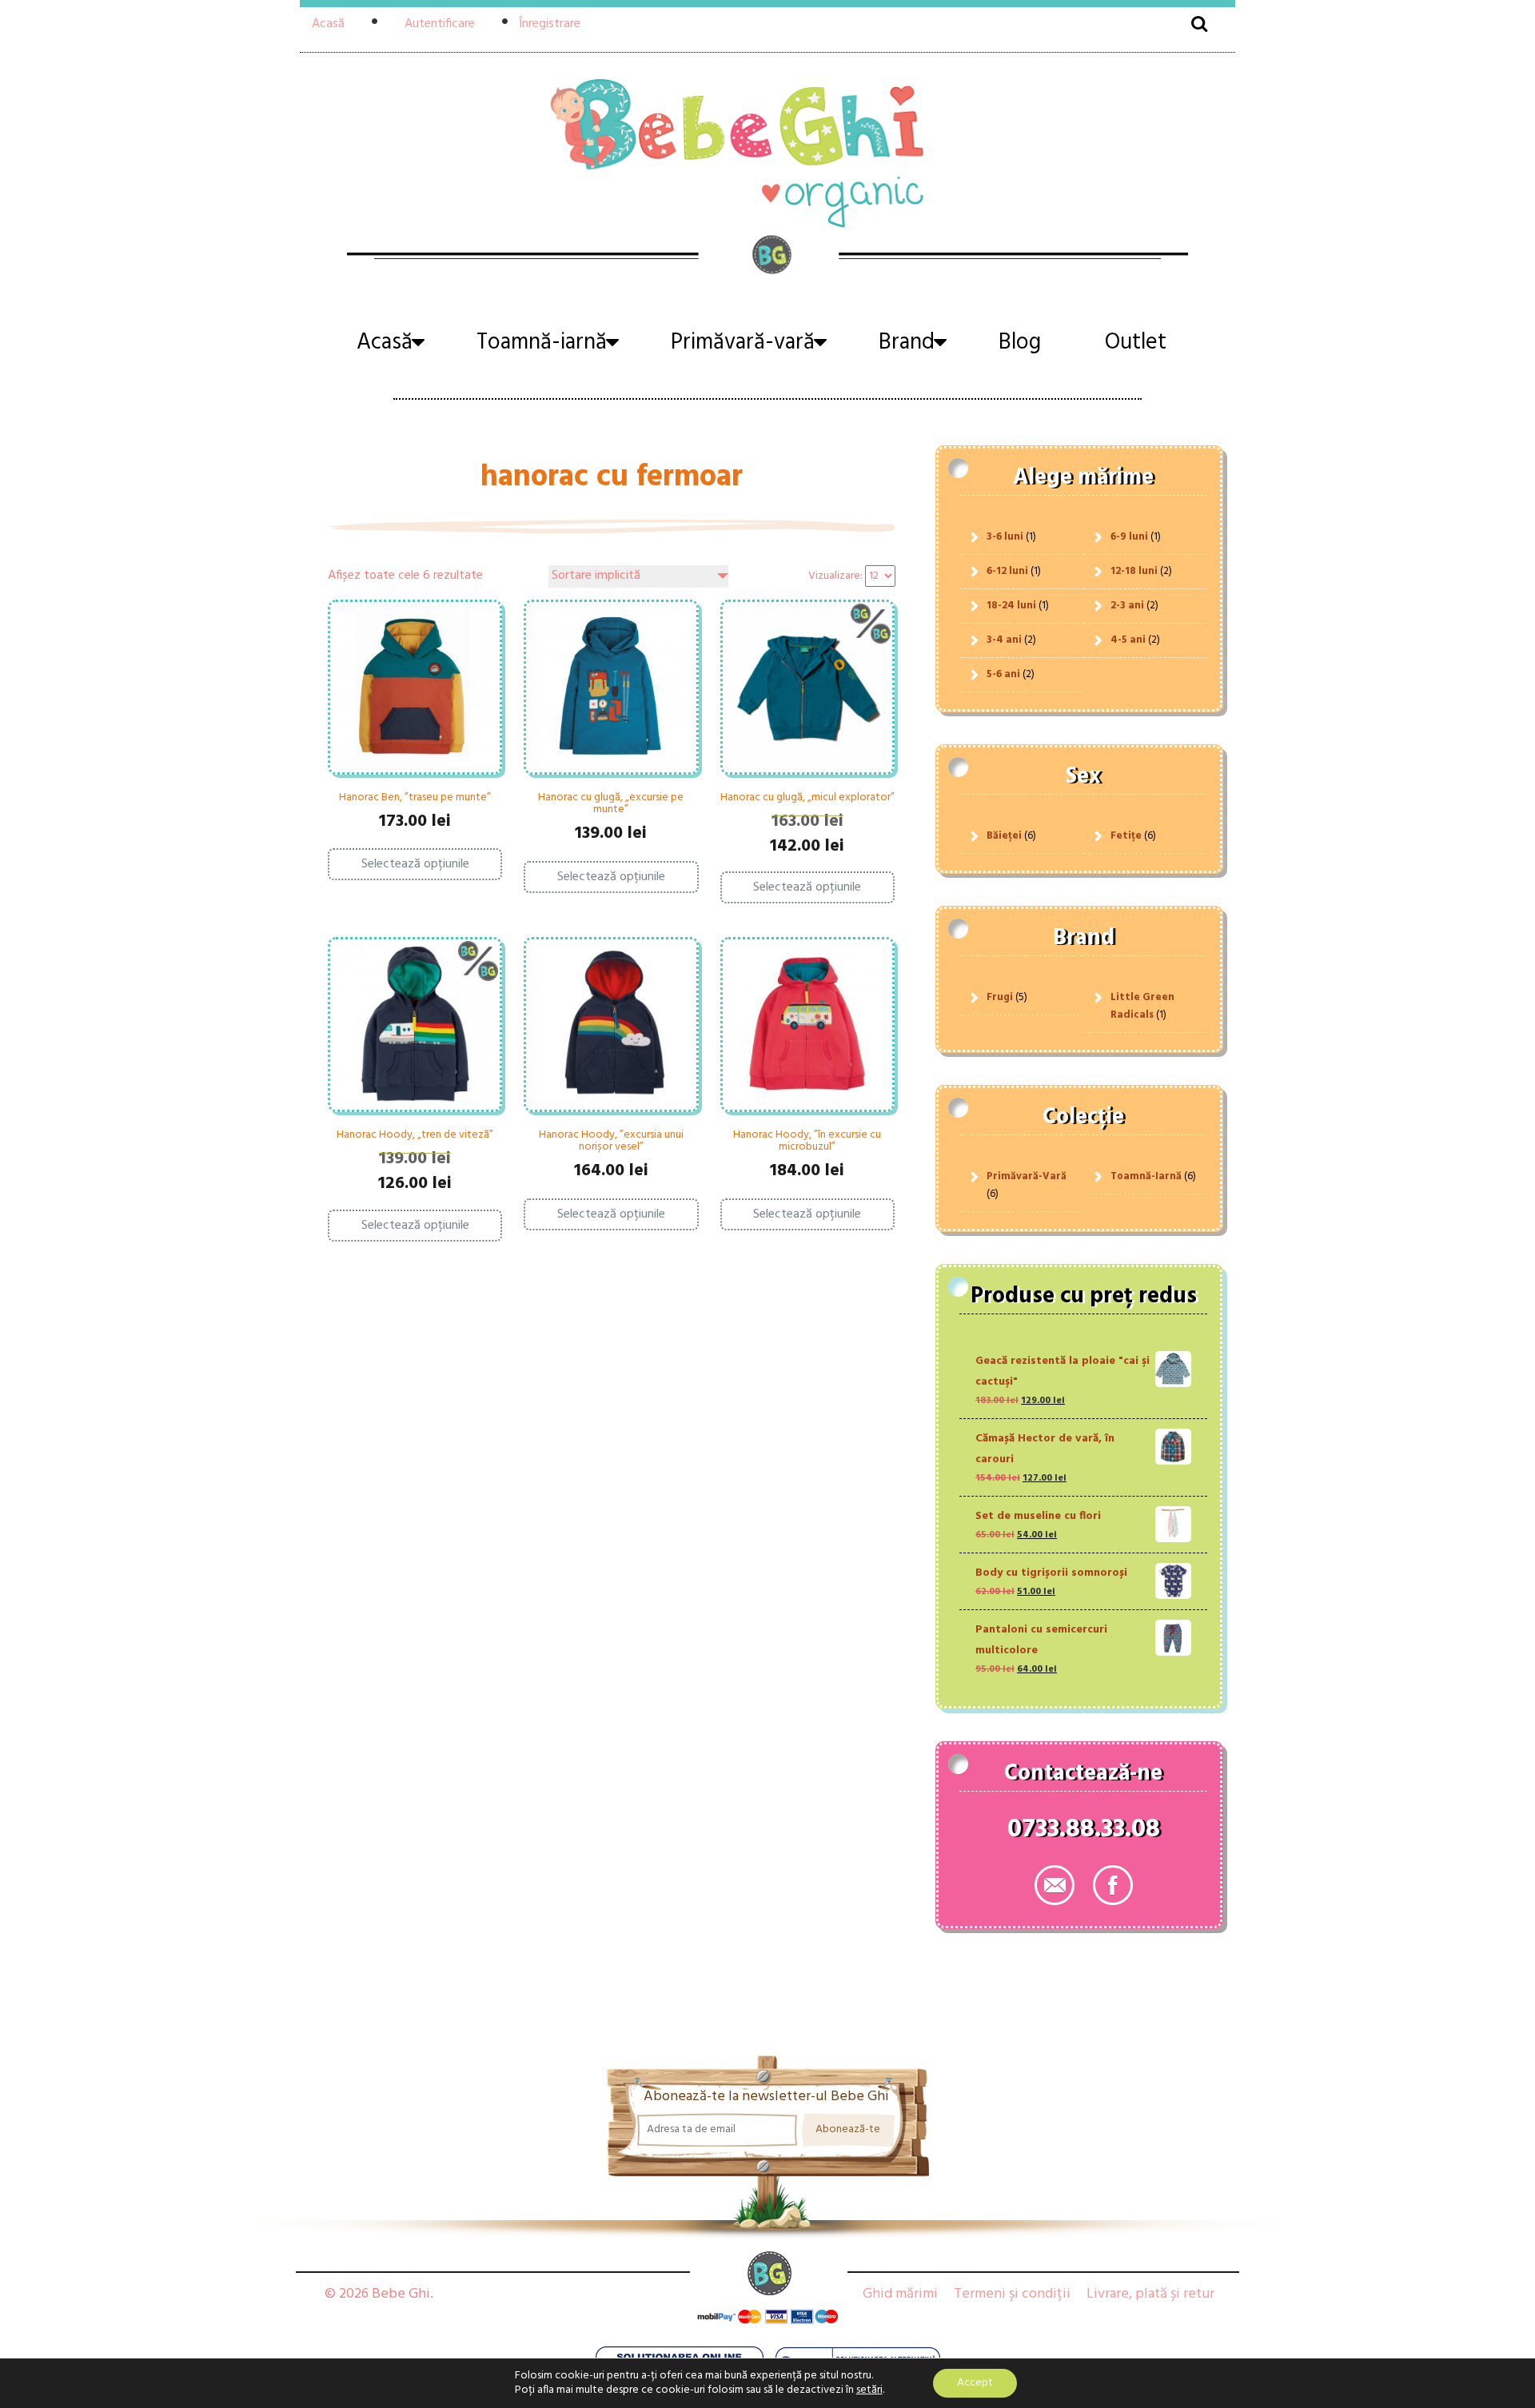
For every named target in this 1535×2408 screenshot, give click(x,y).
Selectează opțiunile (415, 864)
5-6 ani (1003, 674)
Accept (975, 2383)
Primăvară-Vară (1027, 1176)
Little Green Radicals (1142, 1006)
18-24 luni (1011, 606)
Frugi (1000, 997)
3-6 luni (1005, 537)
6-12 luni (1007, 571)
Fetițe (1126, 836)
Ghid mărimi (900, 2294)
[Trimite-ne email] (1055, 1885)
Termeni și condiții (1012, 2294)
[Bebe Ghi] (767, 151)
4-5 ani (1128, 640)
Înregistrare (550, 24)
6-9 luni (1129, 537)
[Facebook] (1113, 1885)
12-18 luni (1134, 571)
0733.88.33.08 (1084, 1832)
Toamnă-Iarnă (1146, 1176)
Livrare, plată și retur (1150, 2294)
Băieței (1004, 836)
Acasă (328, 24)
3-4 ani (1004, 640)
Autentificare (440, 24)
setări (869, 2390)
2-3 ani (1127, 606)
